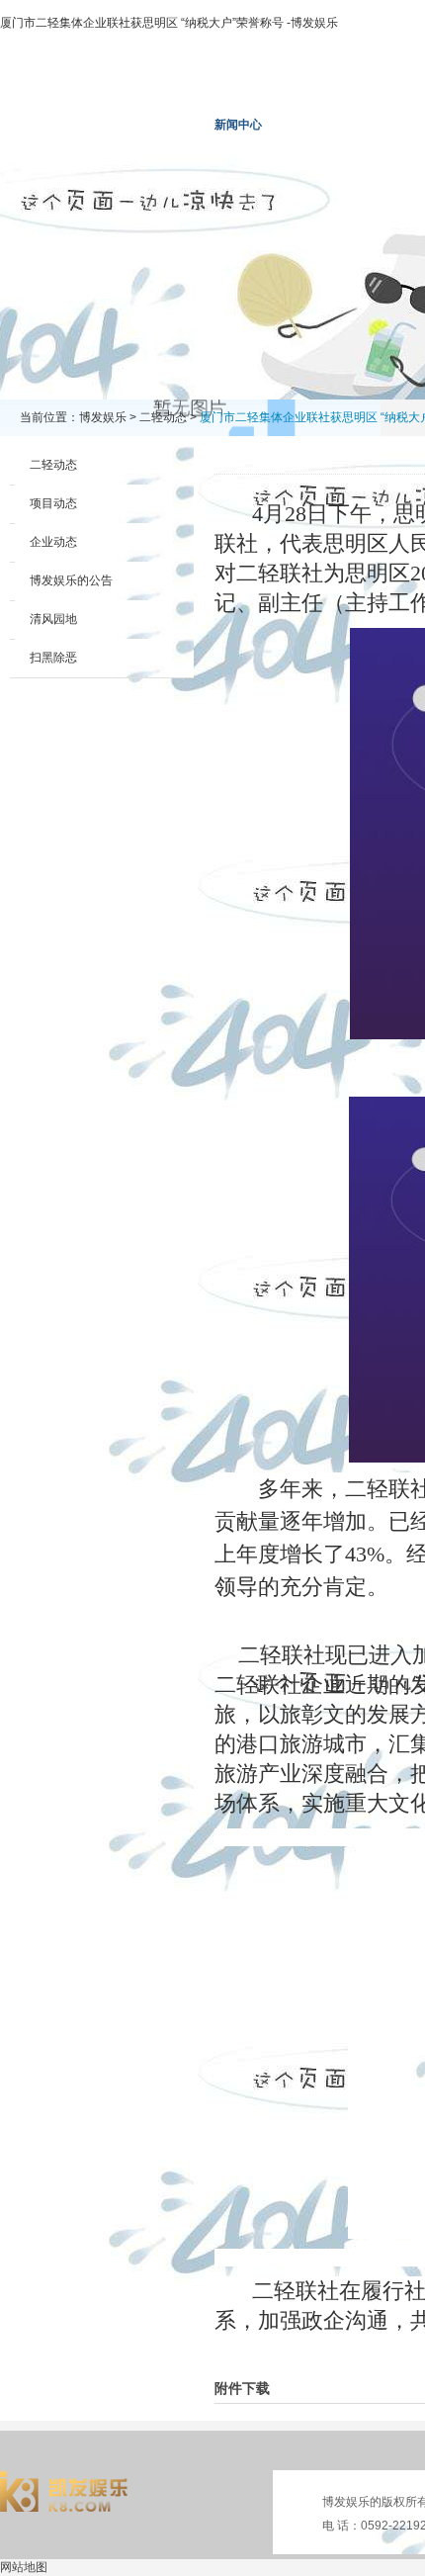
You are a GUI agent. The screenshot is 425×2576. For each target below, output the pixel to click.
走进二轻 (145, 125)
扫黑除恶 (53, 658)
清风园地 (53, 619)
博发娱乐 (52, 125)
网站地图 (24, 2567)
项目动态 (53, 503)
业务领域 (331, 125)
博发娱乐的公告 (71, 580)
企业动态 (53, 542)
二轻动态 (163, 417)
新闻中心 (238, 125)
